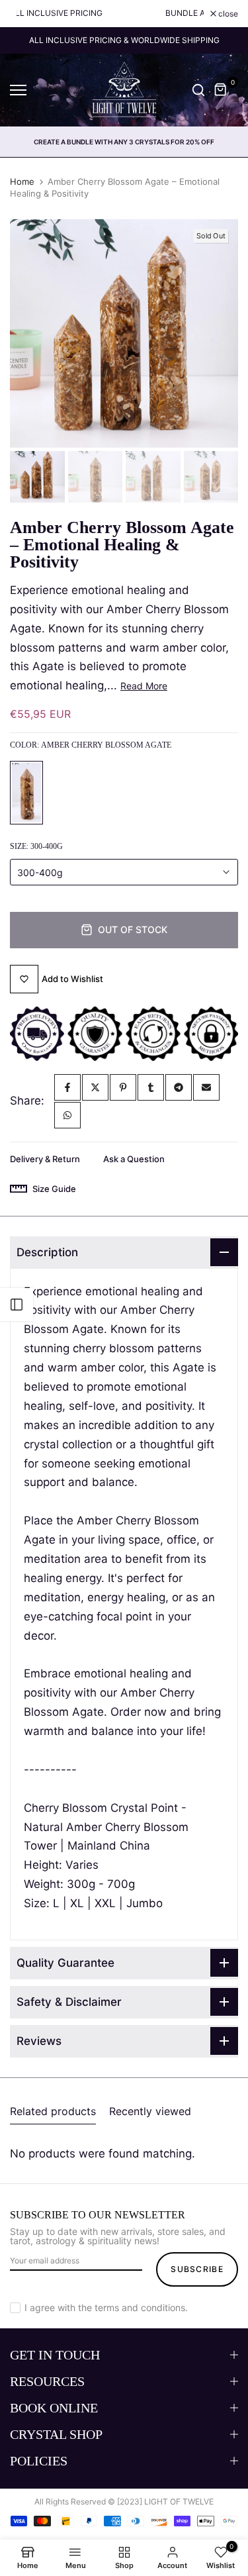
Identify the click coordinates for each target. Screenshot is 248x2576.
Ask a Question (134, 1159)
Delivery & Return (45, 1159)
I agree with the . (106, 2307)
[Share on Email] (206, 1087)
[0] (221, 90)
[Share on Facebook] (67, 1087)
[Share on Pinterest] (123, 1087)
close (227, 14)
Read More (144, 686)
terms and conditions (140, 2307)
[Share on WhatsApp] (67, 1115)
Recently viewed (150, 2111)
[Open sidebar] (17, 1305)
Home (22, 181)
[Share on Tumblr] (151, 1087)
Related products (53, 2111)
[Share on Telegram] (179, 1087)
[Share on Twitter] (95, 1087)
